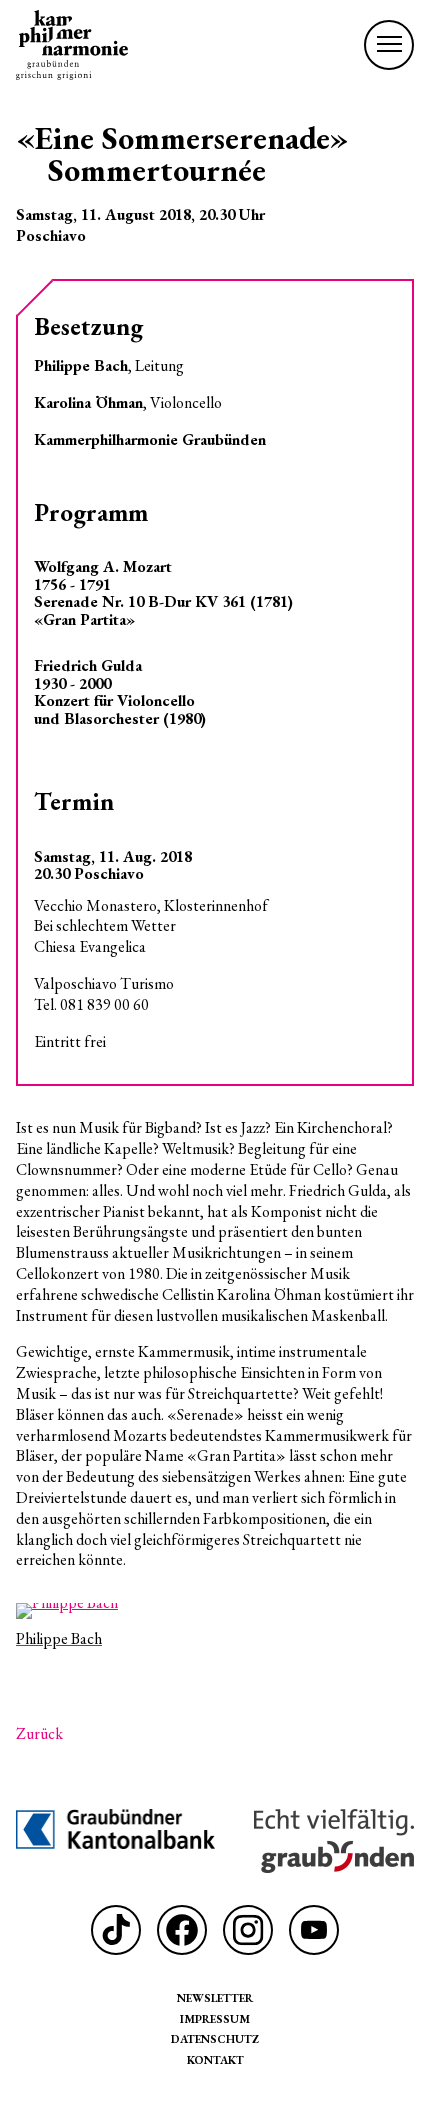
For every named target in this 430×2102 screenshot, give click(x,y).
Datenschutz (215, 2038)
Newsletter (215, 1997)
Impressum (215, 2018)
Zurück (39, 1734)
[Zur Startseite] (72, 45)
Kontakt (215, 2059)
